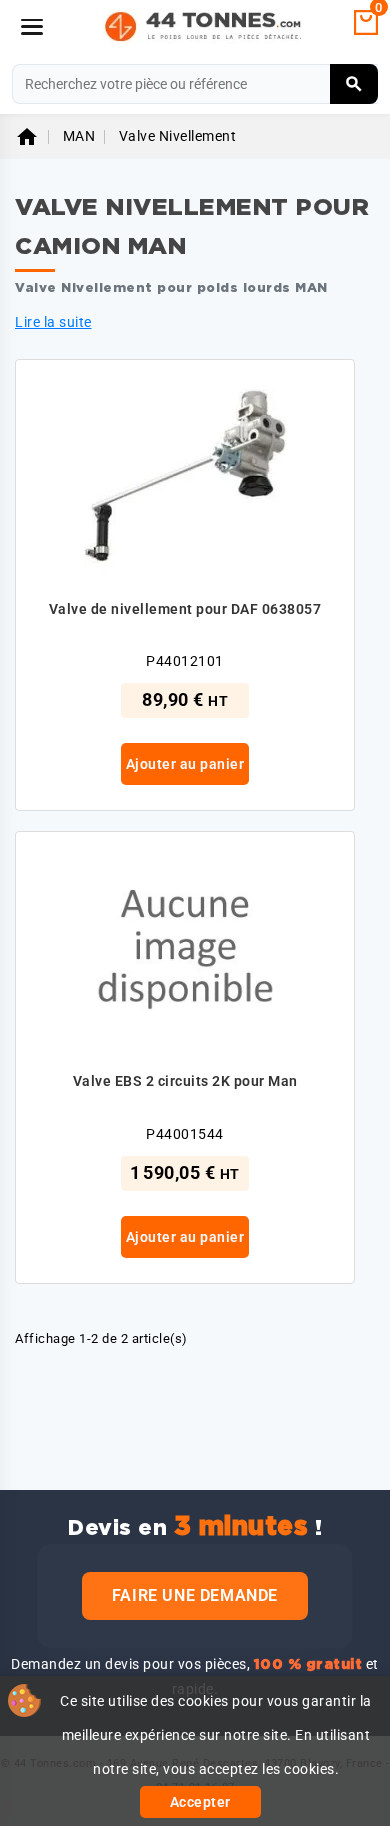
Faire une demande (195, 1595)
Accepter (200, 1802)
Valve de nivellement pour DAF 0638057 (185, 609)
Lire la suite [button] (53, 322)
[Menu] (32, 27)
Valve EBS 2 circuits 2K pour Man (185, 1081)
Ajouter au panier (185, 764)
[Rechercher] (354, 84)
